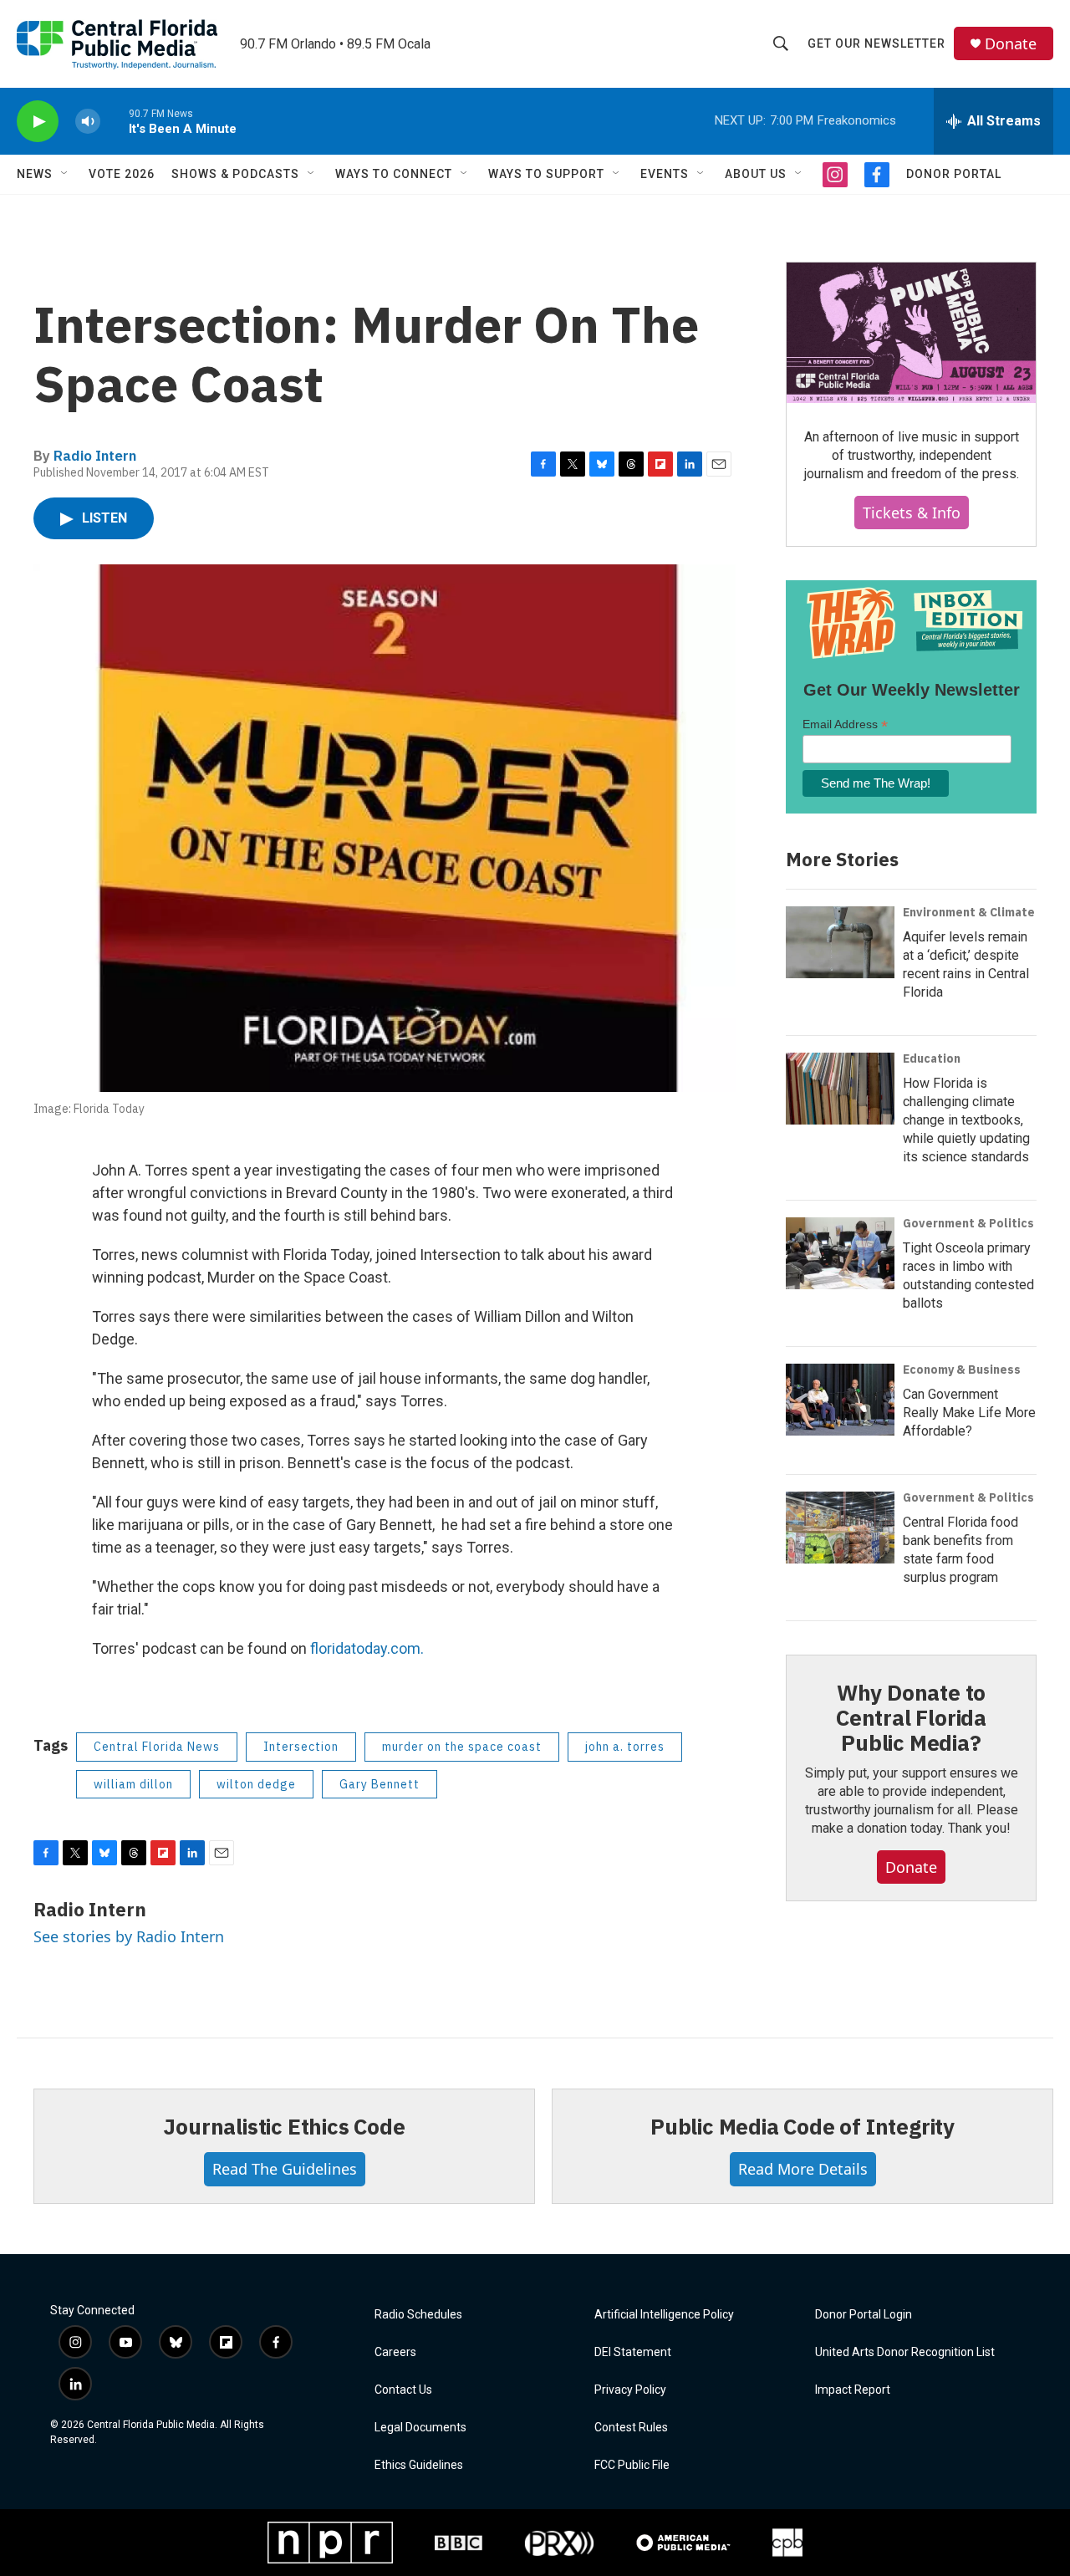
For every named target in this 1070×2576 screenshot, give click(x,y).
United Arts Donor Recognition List (905, 2352)
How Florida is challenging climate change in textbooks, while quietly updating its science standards (966, 1120)
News (35, 174)
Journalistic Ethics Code (284, 2126)
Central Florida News (157, 1747)
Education (932, 1058)
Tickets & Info (912, 513)
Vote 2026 (122, 174)
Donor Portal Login (864, 2315)
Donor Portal (954, 174)
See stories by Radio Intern (129, 1936)
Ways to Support (546, 174)
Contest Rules (631, 2428)
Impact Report (853, 2390)
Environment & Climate (969, 912)
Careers (395, 2352)
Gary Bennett (380, 1784)
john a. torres (625, 1747)
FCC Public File (632, 2465)
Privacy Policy (630, 2390)
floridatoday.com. (367, 1648)
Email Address (845, 724)
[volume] (88, 122)
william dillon (133, 1784)
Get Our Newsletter (876, 43)
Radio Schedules (418, 2315)
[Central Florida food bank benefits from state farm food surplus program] (840, 1528)
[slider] (115, 121)
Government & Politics (968, 1223)
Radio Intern (95, 456)
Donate (1011, 44)
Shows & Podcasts (235, 174)
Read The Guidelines (285, 2169)
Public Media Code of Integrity (802, 2126)
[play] (38, 122)
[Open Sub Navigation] (65, 174)
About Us (756, 174)
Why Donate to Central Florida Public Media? (911, 1717)
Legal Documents (420, 2428)
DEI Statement (633, 2352)
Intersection (301, 1747)
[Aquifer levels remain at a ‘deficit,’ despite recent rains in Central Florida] (840, 942)
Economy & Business (962, 1370)
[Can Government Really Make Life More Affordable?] (840, 1400)
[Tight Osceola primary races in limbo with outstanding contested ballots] (840, 1253)
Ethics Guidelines (419, 2465)
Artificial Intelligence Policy (664, 2315)
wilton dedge (256, 1784)
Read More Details (803, 2169)
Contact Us (403, 2390)
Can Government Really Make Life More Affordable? (969, 1413)
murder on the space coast (462, 1747)
